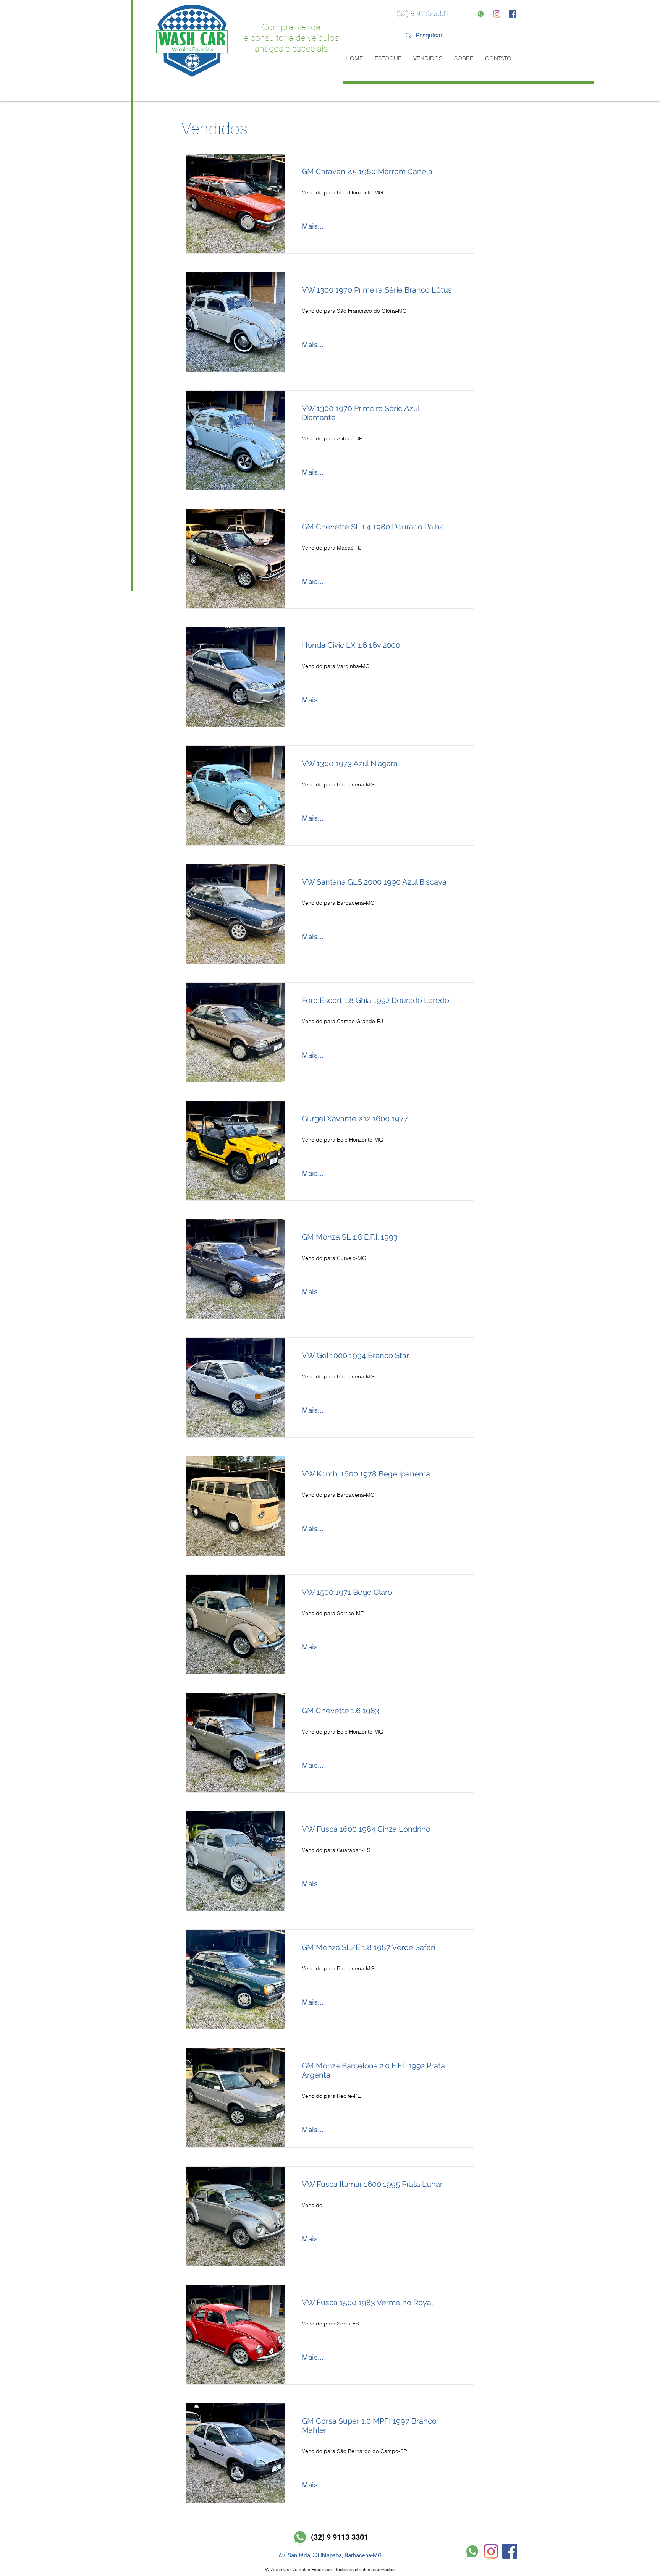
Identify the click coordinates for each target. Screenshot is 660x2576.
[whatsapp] (481, 14)
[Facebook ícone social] (513, 14)
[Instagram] (497, 14)
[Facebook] (510, 2551)
